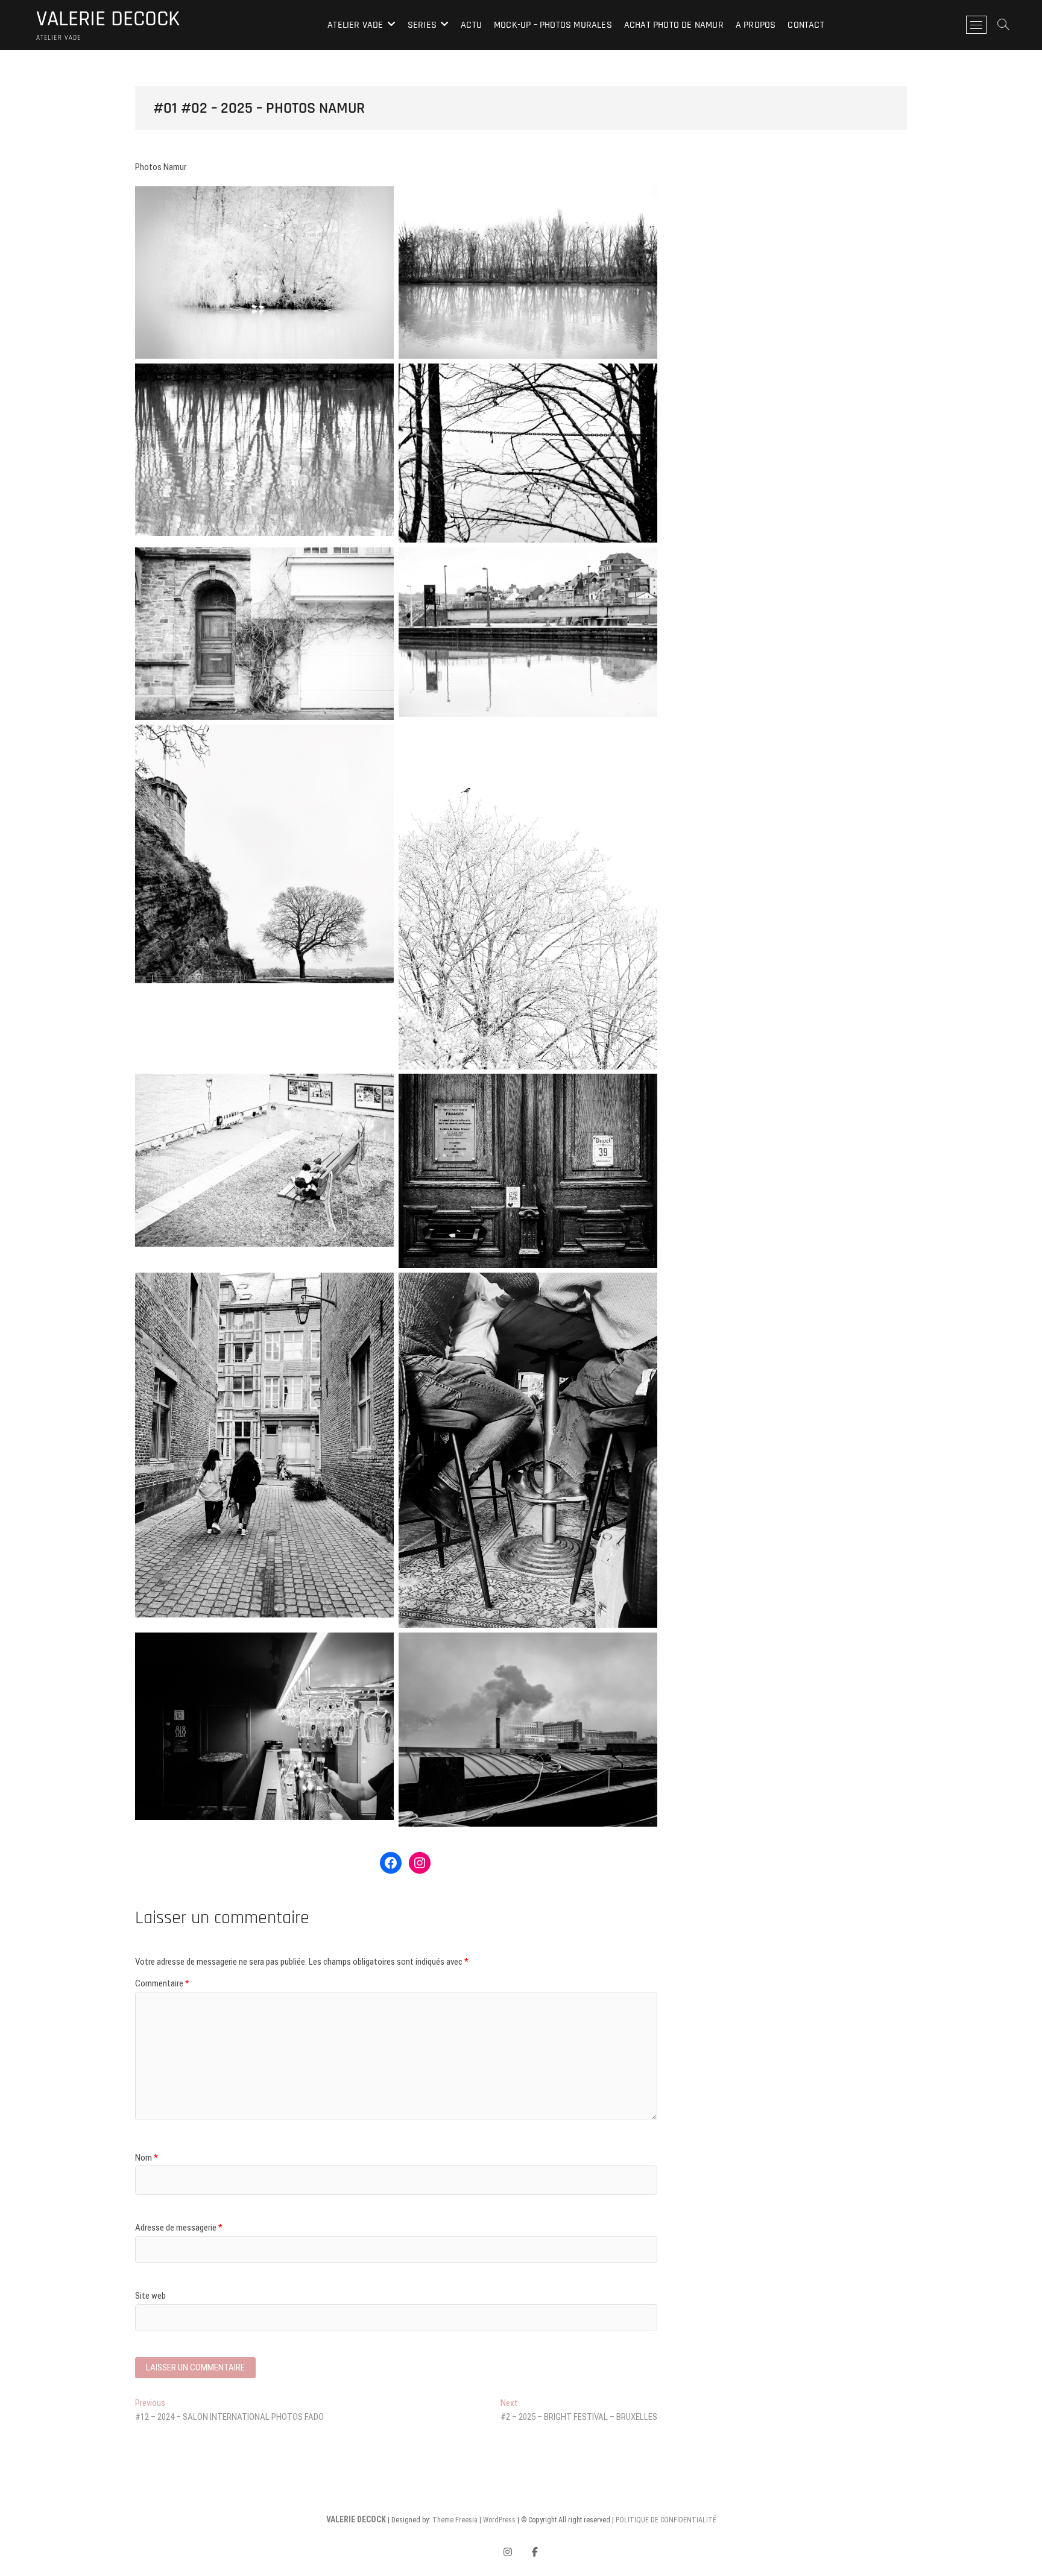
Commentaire (162, 1983)
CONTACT (806, 25)
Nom (147, 2158)
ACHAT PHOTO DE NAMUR (674, 25)
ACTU (471, 25)
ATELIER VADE (355, 25)
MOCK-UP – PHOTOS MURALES (553, 25)
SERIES (422, 25)
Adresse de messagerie (179, 2228)
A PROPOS (756, 25)
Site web (150, 2296)
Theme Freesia (455, 2520)
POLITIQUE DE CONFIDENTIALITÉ (666, 2520)
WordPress (499, 2520)
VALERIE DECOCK (108, 19)
